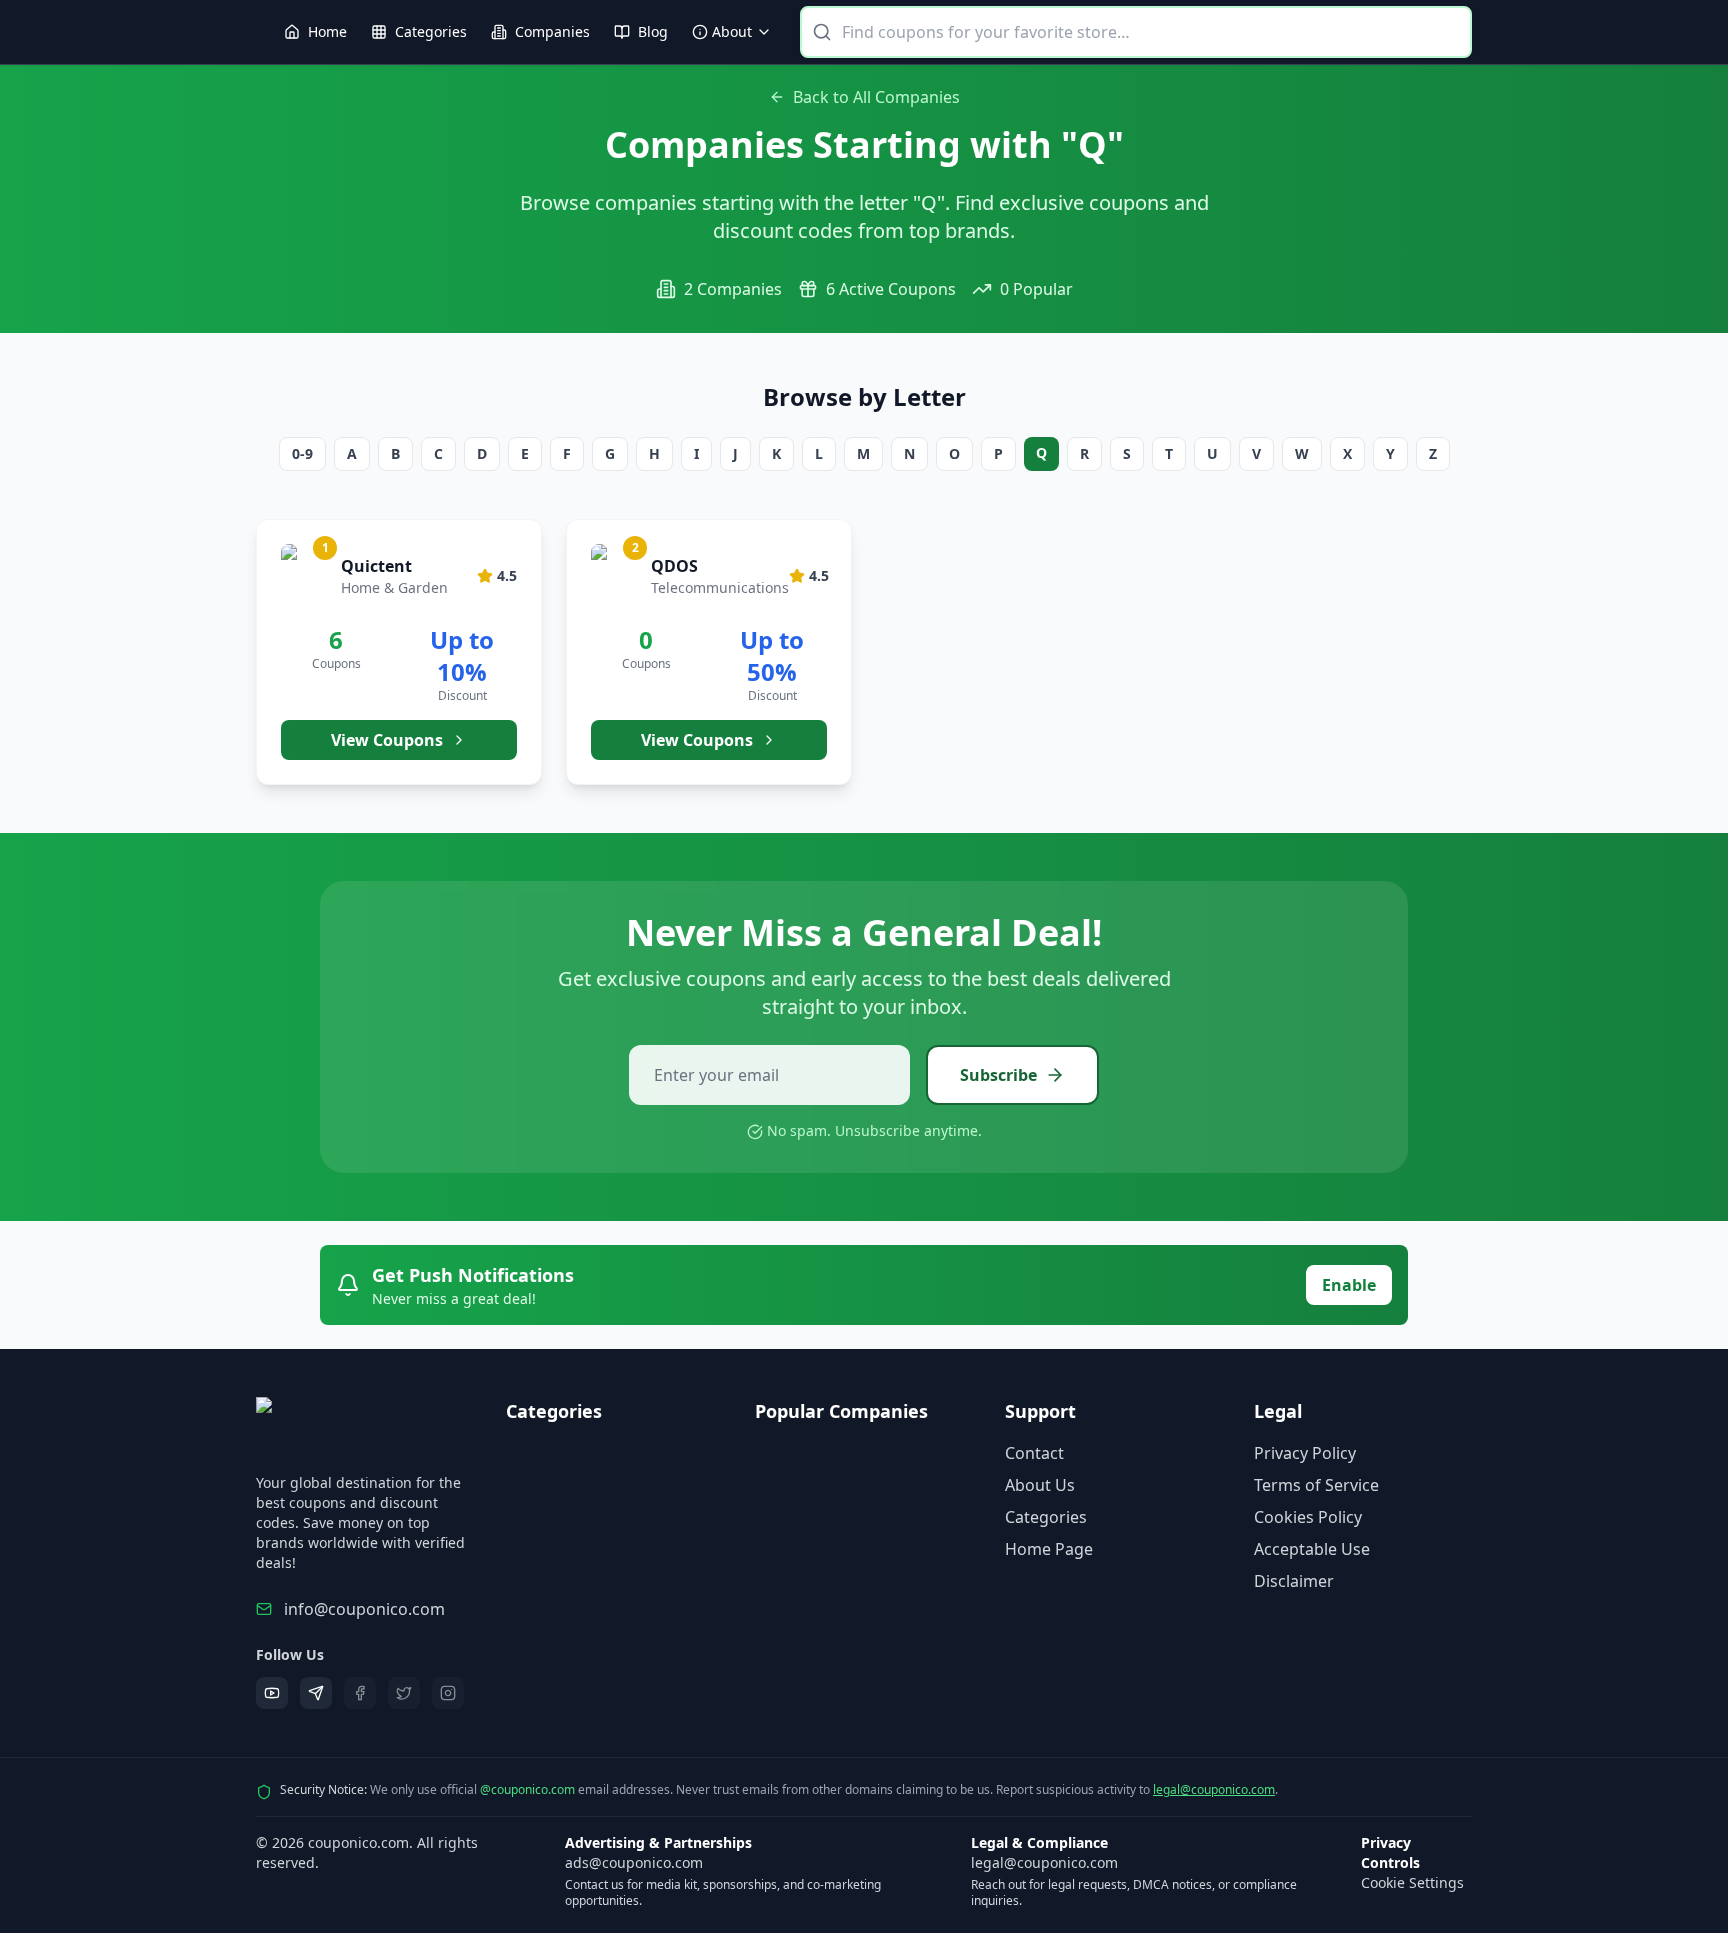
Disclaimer (1294, 1581)
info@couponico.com (364, 1609)
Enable (1349, 1285)
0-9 (302, 453)
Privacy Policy (1305, 1453)
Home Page (1049, 1549)
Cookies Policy (1308, 1517)
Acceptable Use (1312, 1549)
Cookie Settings (1412, 1882)
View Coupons (387, 740)
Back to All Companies (876, 97)
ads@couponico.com (634, 1862)
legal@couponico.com (1214, 1789)
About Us (1040, 1485)
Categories (1046, 1517)
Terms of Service (1316, 1485)
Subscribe (998, 1075)
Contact (1034, 1453)
